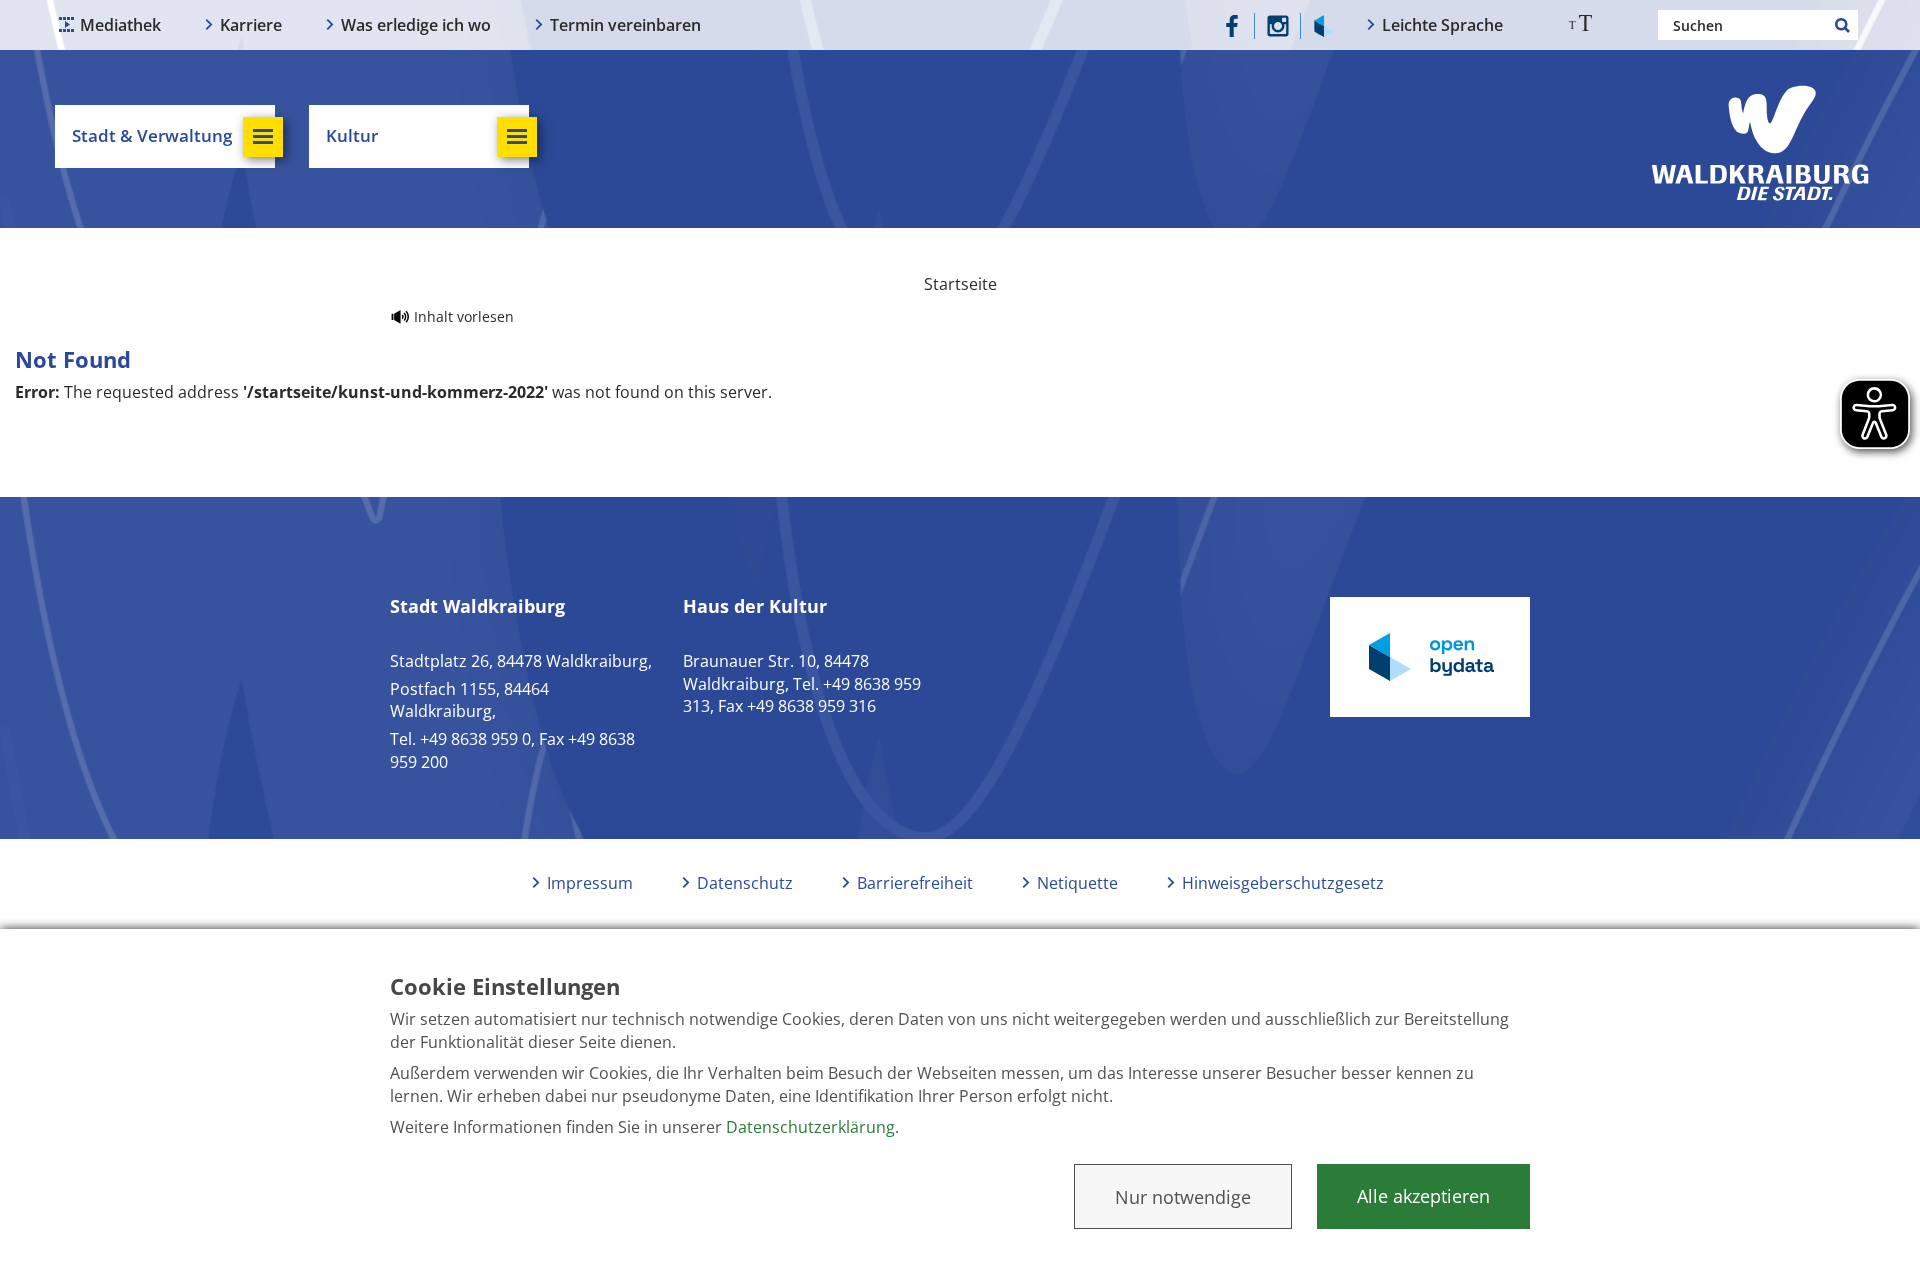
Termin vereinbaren (625, 25)
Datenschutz (745, 883)
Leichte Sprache (1442, 25)
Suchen (1843, 25)
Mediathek (120, 25)
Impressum (590, 883)
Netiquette (1077, 883)
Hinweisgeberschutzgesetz (1283, 883)
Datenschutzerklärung (810, 1127)
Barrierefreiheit (915, 883)
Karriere (251, 25)
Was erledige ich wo (416, 25)
